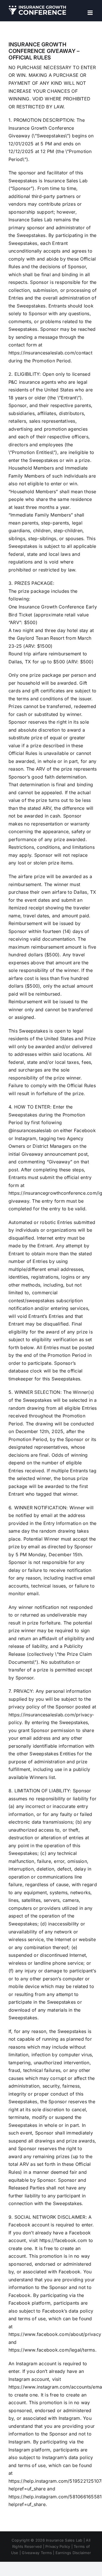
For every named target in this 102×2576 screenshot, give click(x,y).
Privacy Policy (58, 2546)
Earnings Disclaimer (73, 2553)
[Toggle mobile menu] (91, 13)
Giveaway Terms (37, 2553)
